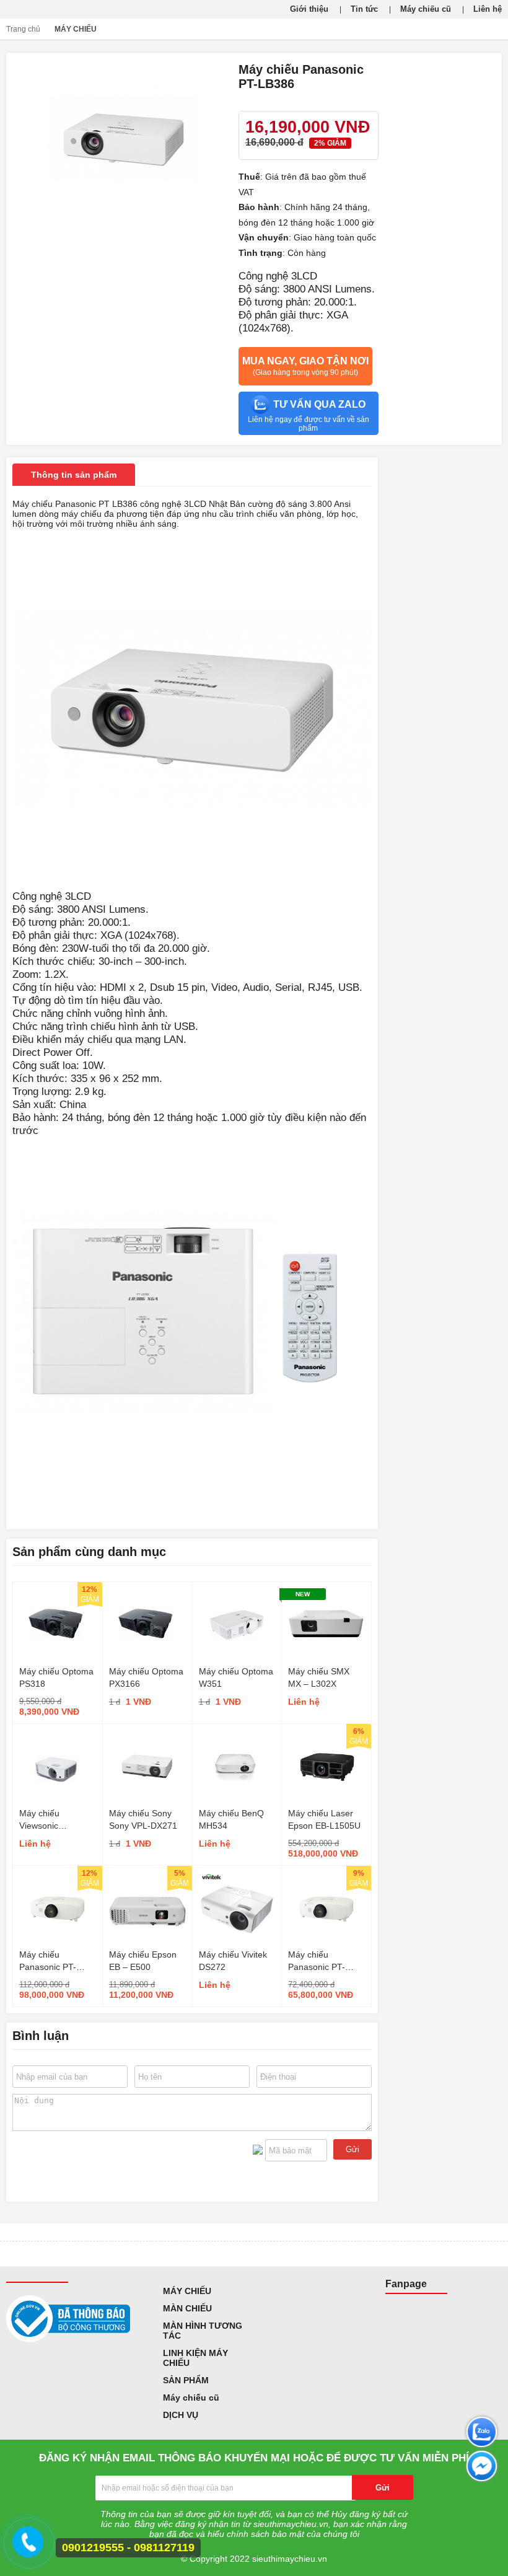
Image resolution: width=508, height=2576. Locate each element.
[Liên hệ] (27, 2548)
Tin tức (364, 9)
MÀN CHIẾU (187, 2308)
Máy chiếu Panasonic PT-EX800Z (48, 1961)
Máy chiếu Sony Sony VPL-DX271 (143, 1819)
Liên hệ (488, 9)
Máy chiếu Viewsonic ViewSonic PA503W (57, 1820)
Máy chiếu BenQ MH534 (231, 1819)
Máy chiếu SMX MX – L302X (319, 1677)
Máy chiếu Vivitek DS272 (233, 1961)
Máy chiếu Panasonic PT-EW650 (317, 1961)
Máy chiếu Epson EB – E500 (143, 1961)
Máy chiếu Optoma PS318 (56, 1677)
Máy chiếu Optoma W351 (236, 1677)
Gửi (353, 2149)
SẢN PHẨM (186, 2380)
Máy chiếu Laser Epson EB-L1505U (324, 1819)
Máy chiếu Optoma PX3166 (146, 1677)
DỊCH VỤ (181, 2415)
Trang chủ (23, 29)
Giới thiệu (309, 9)
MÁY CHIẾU (76, 29)
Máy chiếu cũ (426, 9)
